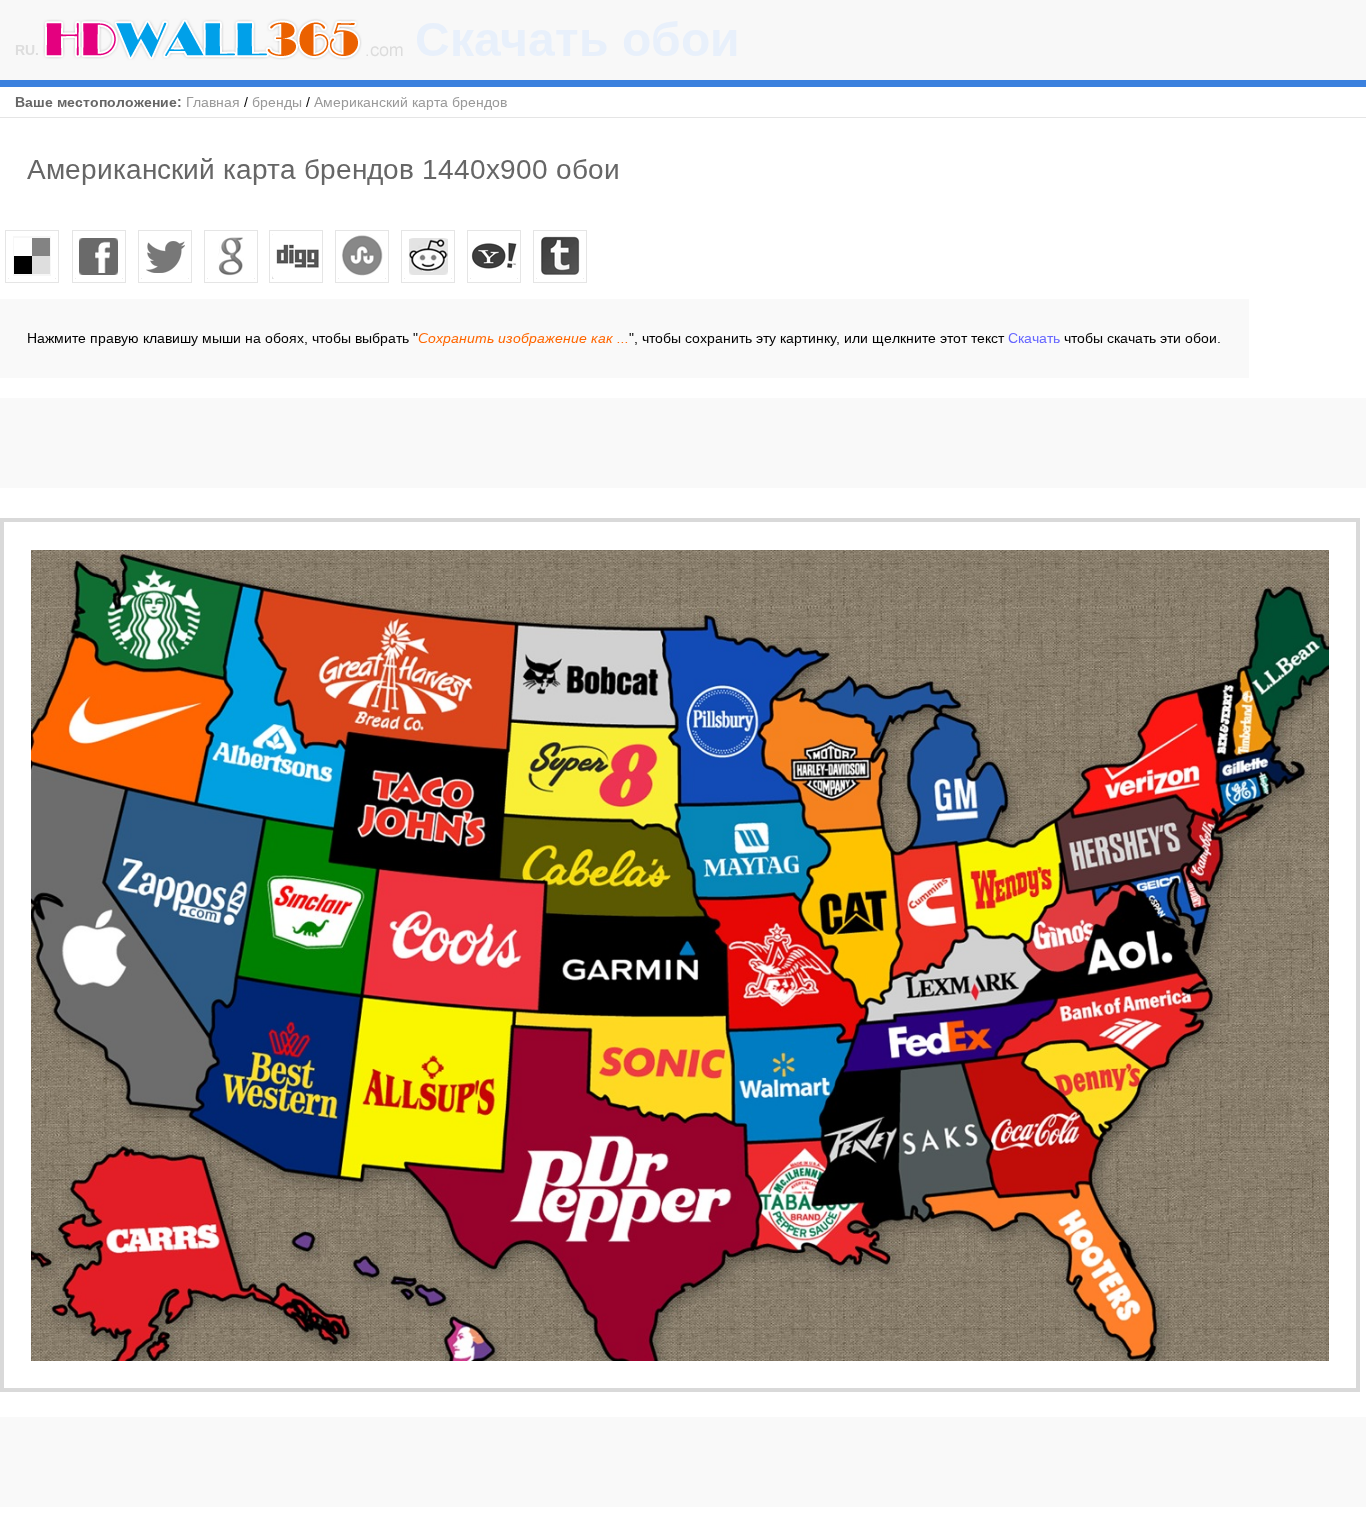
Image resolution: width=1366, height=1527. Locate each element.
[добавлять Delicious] (33, 256)
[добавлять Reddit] (429, 256)
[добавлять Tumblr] (561, 256)
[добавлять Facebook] (99, 256)
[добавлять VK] (363, 256)
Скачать (1034, 338)
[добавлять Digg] (297, 256)
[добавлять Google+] (231, 256)
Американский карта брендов (410, 102)
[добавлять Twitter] (165, 256)
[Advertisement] (364, 443)
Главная (213, 102)
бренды (277, 102)
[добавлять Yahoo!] (495, 256)
